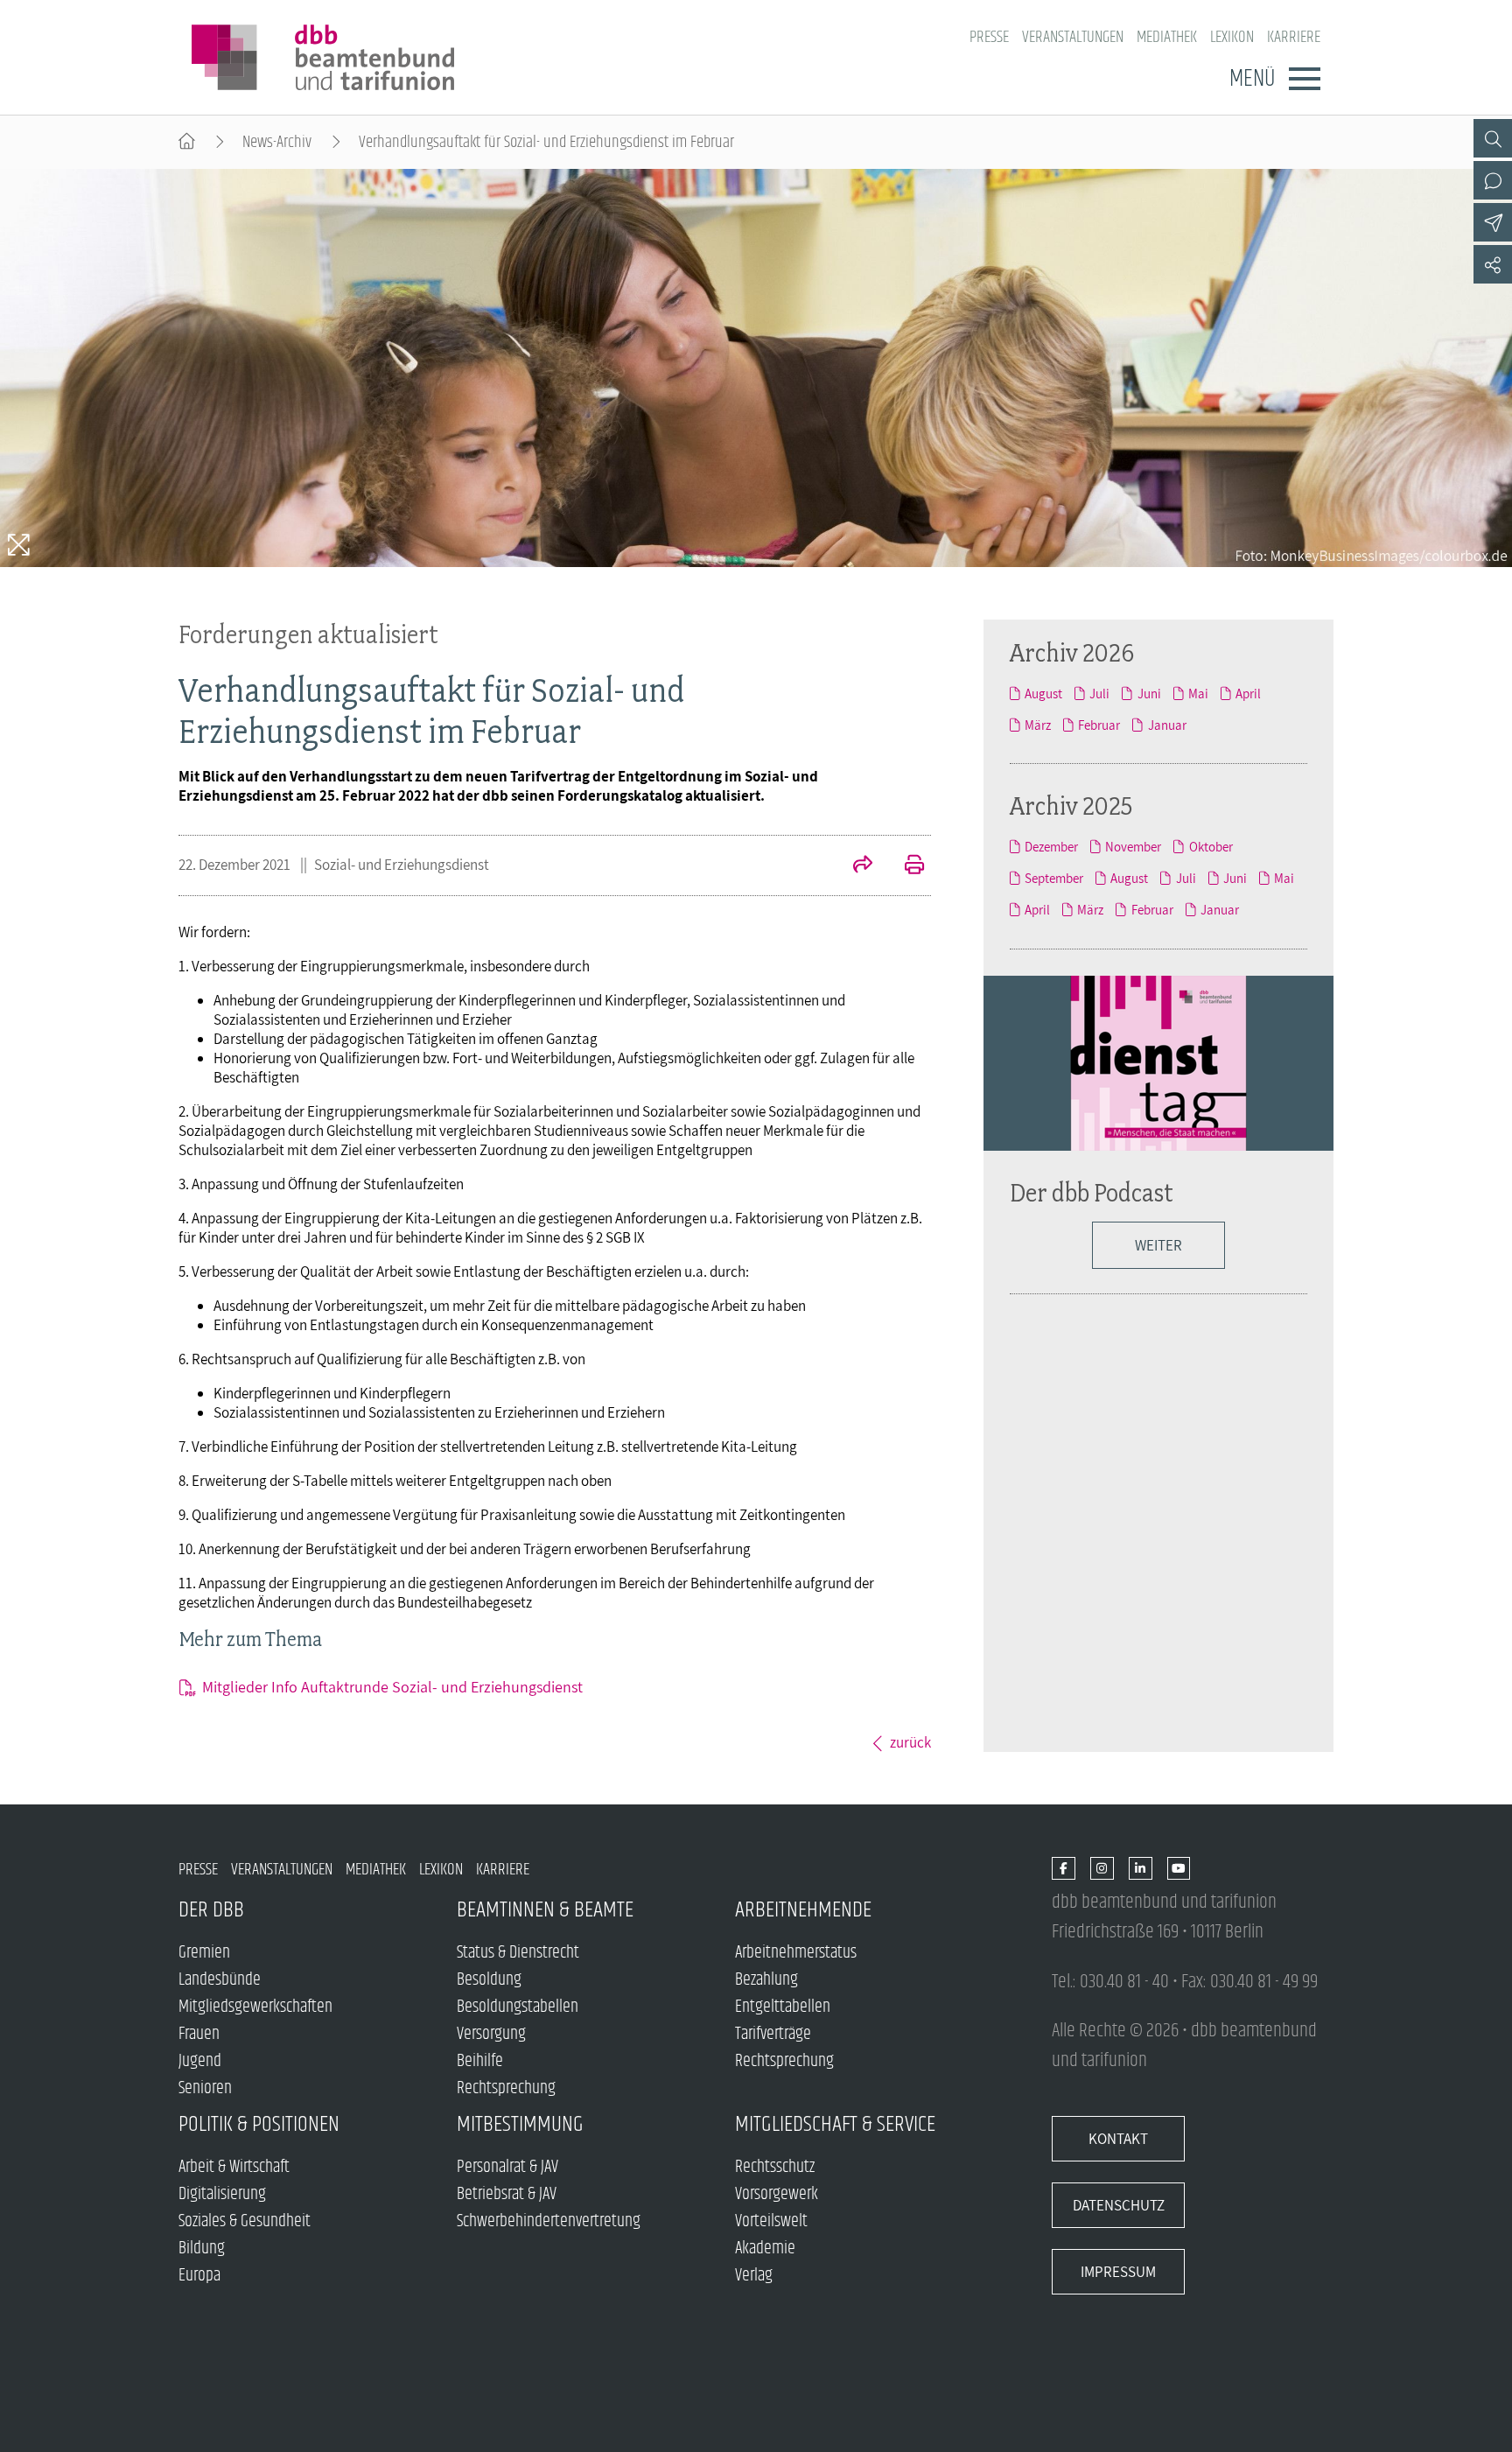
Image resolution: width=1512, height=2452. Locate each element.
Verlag (754, 2276)
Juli (1099, 693)
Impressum (1118, 2272)
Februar (1099, 725)
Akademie (765, 2249)
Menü (1252, 79)
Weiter (1158, 1245)
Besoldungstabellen (518, 2007)
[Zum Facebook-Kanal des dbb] (1064, 1870)
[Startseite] (187, 142)
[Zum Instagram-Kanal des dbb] (1102, 1870)
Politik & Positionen (259, 2124)
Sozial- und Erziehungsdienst (402, 865)
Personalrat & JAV (507, 2167)
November (1133, 846)
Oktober (1211, 846)
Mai (1198, 693)
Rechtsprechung (506, 2088)
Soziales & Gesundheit (245, 2221)
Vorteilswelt (771, 2221)
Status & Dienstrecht (518, 1953)
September (1054, 878)
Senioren (205, 2088)
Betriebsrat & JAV (507, 2194)
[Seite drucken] (905, 866)
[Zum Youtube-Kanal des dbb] (1179, 1870)
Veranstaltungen (1073, 37)
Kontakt (1118, 2139)
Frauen (199, 2034)
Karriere (1294, 37)
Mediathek (1167, 37)
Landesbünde (220, 1980)
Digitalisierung (222, 2194)
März (1038, 725)
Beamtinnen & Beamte (545, 1910)
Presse (989, 37)
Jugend (200, 2061)
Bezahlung (766, 1980)
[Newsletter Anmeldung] (1493, 222)
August (1043, 693)
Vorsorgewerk (777, 2194)
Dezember (1051, 846)
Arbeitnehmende (803, 1910)
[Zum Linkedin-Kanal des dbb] (1141, 1870)
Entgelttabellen (783, 2007)
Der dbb (211, 1910)
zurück (910, 1742)
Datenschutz (1119, 2205)
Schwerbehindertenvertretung (549, 2221)
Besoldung (489, 1980)
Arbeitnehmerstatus (796, 1953)
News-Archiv (277, 142)
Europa (199, 2276)
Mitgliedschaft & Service (835, 2124)
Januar (1167, 725)
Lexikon (1232, 37)
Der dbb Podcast (1092, 1192)
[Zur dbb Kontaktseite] (1493, 180)
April (1248, 693)
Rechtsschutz (775, 2167)
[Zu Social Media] (1493, 264)
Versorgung (491, 2034)
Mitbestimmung (520, 2124)
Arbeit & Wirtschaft (234, 2167)
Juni (1149, 693)
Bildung (202, 2249)
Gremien (204, 1953)
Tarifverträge (773, 2034)
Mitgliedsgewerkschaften (255, 2007)
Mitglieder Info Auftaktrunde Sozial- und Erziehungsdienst (392, 1687)
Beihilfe (480, 2061)
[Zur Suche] (1493, 138)
